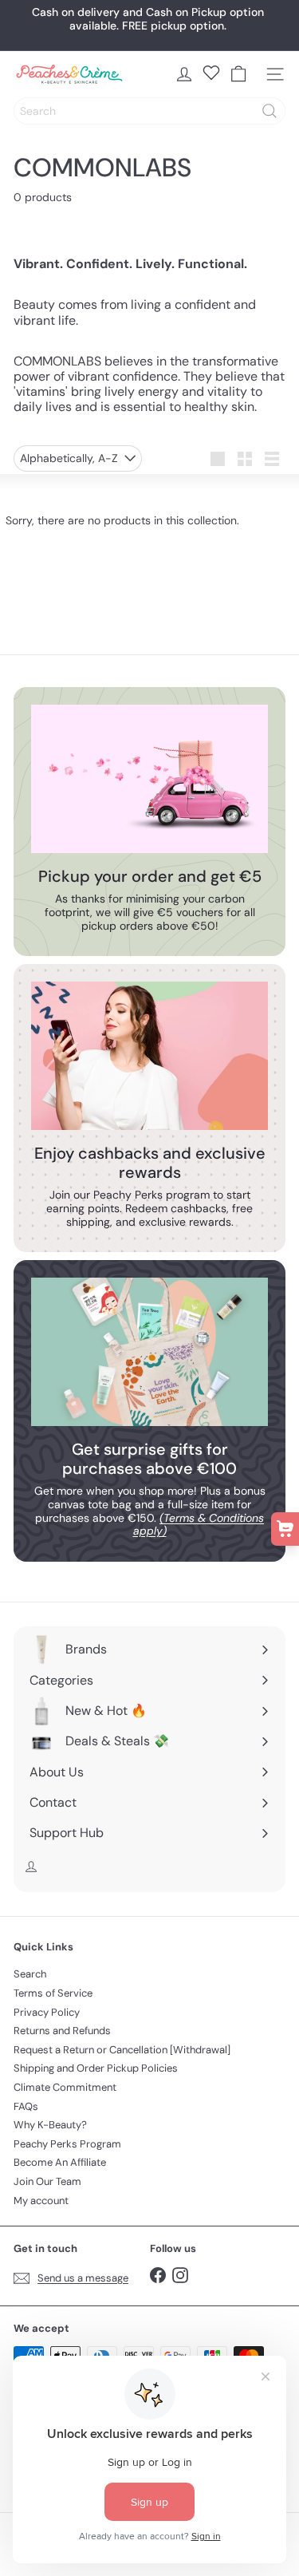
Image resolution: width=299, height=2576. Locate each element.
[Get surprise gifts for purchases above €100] (149, 1352)
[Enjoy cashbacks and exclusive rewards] (149, 1056)
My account (41, 2201)
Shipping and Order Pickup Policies (96, 2068)
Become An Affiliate (60, 2162)
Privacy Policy (47, 2012)
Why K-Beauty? (50, 2125)
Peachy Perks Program (67, 2144)
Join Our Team (47, 2181)
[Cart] (238, 74)
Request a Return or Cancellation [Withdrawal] (122, 2050)
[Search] (269, 111)
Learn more (205, 35)
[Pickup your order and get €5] (149, 779)
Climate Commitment (65, 2087)
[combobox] (149, 111)
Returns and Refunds (62, 2031)
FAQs (26, 2106)
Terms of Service (53, 1993)
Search (30, 1974)
